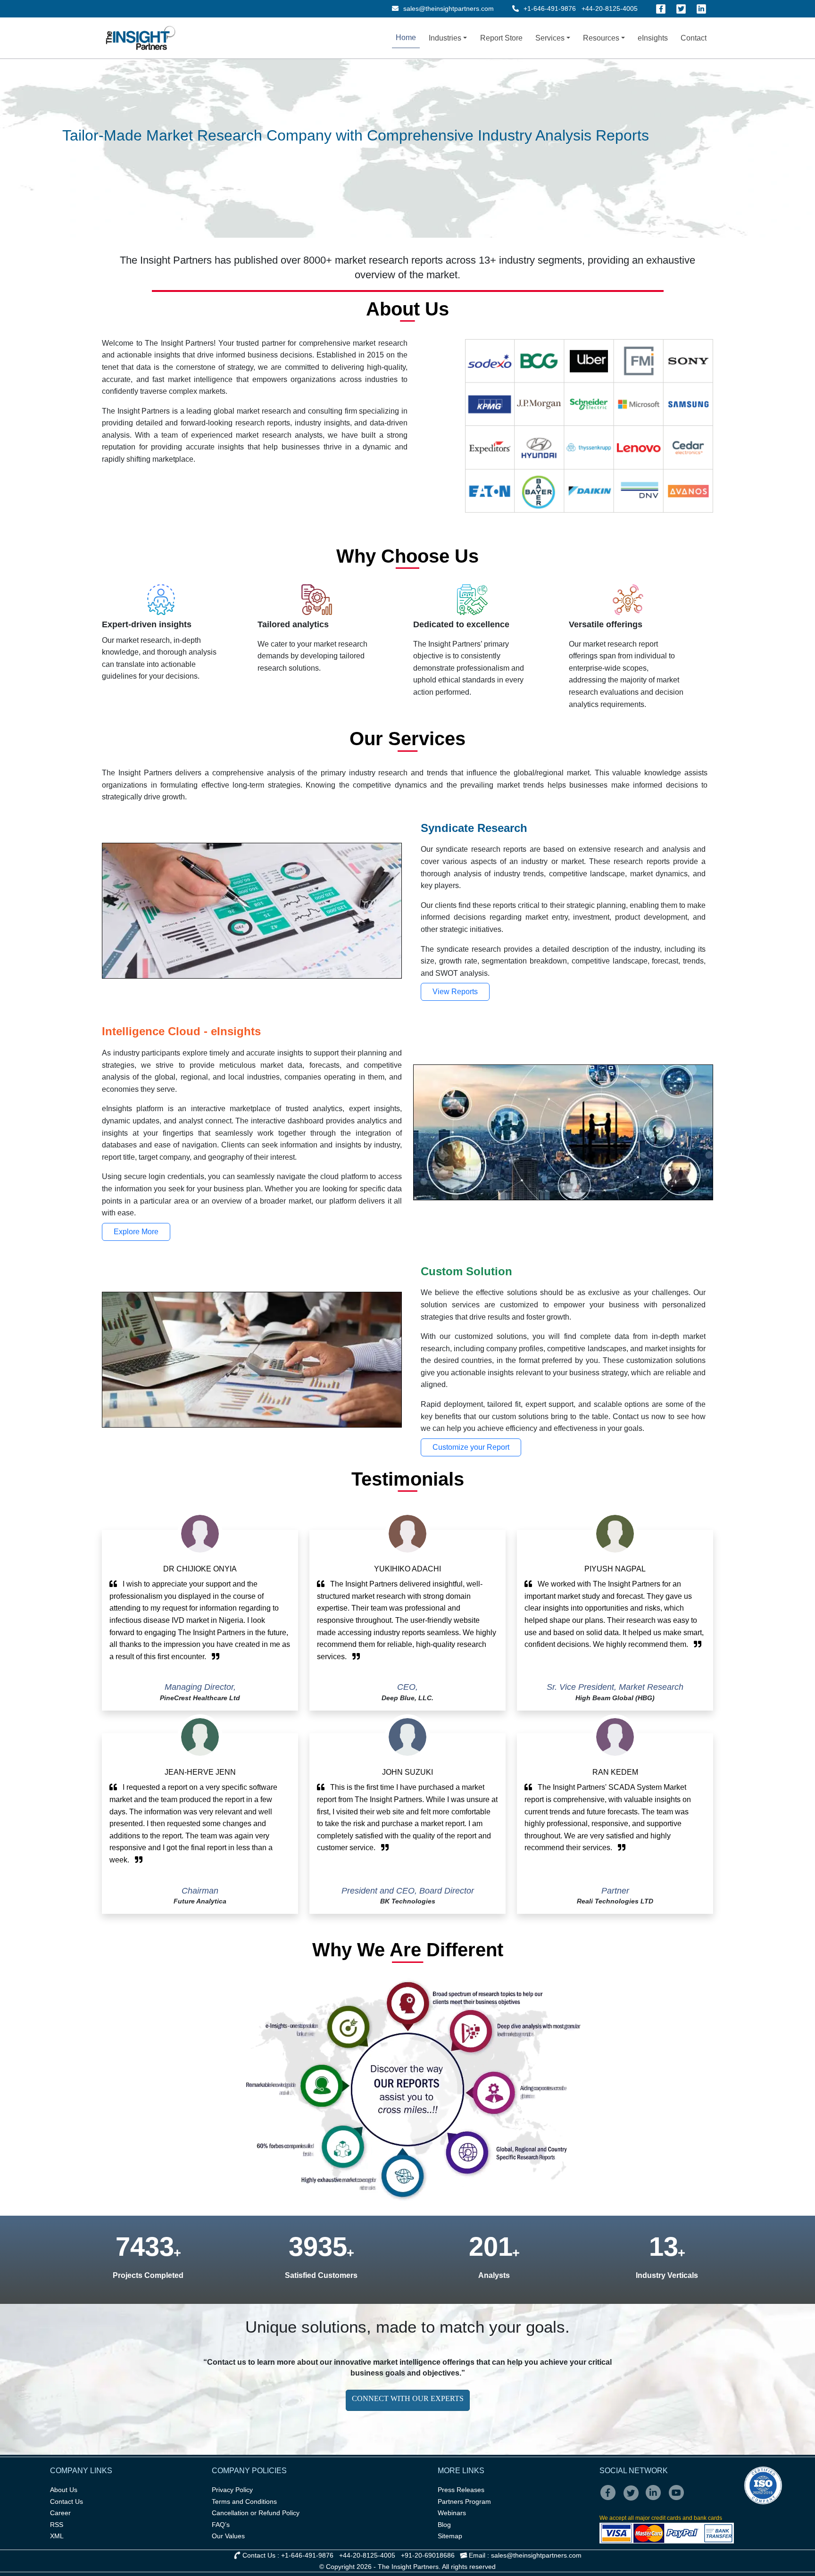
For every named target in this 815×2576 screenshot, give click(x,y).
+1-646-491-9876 (550, 8)
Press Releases (461, 2490)
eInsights (653, 38)
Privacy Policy (232, 2490)
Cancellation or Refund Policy (256, 2513)
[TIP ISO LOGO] (691, 2485)
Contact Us (67, 2501)
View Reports (455, 992)
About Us (64, 2490)
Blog (444, 2525)
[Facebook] (661, 9)
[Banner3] (392, 133)
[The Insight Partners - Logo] (141, 38)
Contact (694, 38)
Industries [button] (445, 38)
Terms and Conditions (244, 2501)
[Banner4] (409, 133)
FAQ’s (221, 2525)
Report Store (501, 38)
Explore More (136, 1232)
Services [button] (550, 38)
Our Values (228, 2536)
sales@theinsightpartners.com (448, 8)
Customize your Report (471, 1447)
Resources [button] (601, 38)
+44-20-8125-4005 (610, 8)
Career (60, 2513)
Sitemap (450, 2536)
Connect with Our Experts (408, 2398)
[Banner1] (358, 133)
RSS (57, 2525)
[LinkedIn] (701, 9)
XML (57, 2536)
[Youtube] (678, 2499)
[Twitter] (681, 9)
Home (406, 37)
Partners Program (464, 2501)
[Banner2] (375, 133)
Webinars (452, 2513)
